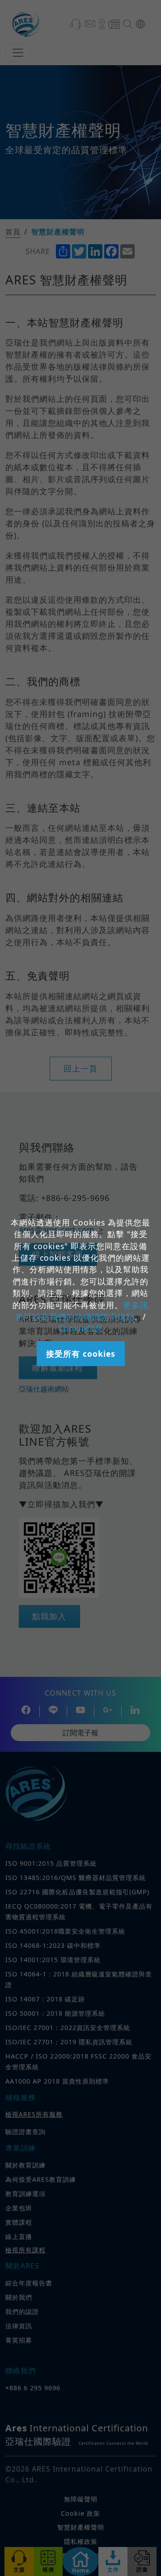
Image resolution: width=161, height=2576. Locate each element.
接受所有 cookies (81, 1354)
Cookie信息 (81, 1328)
